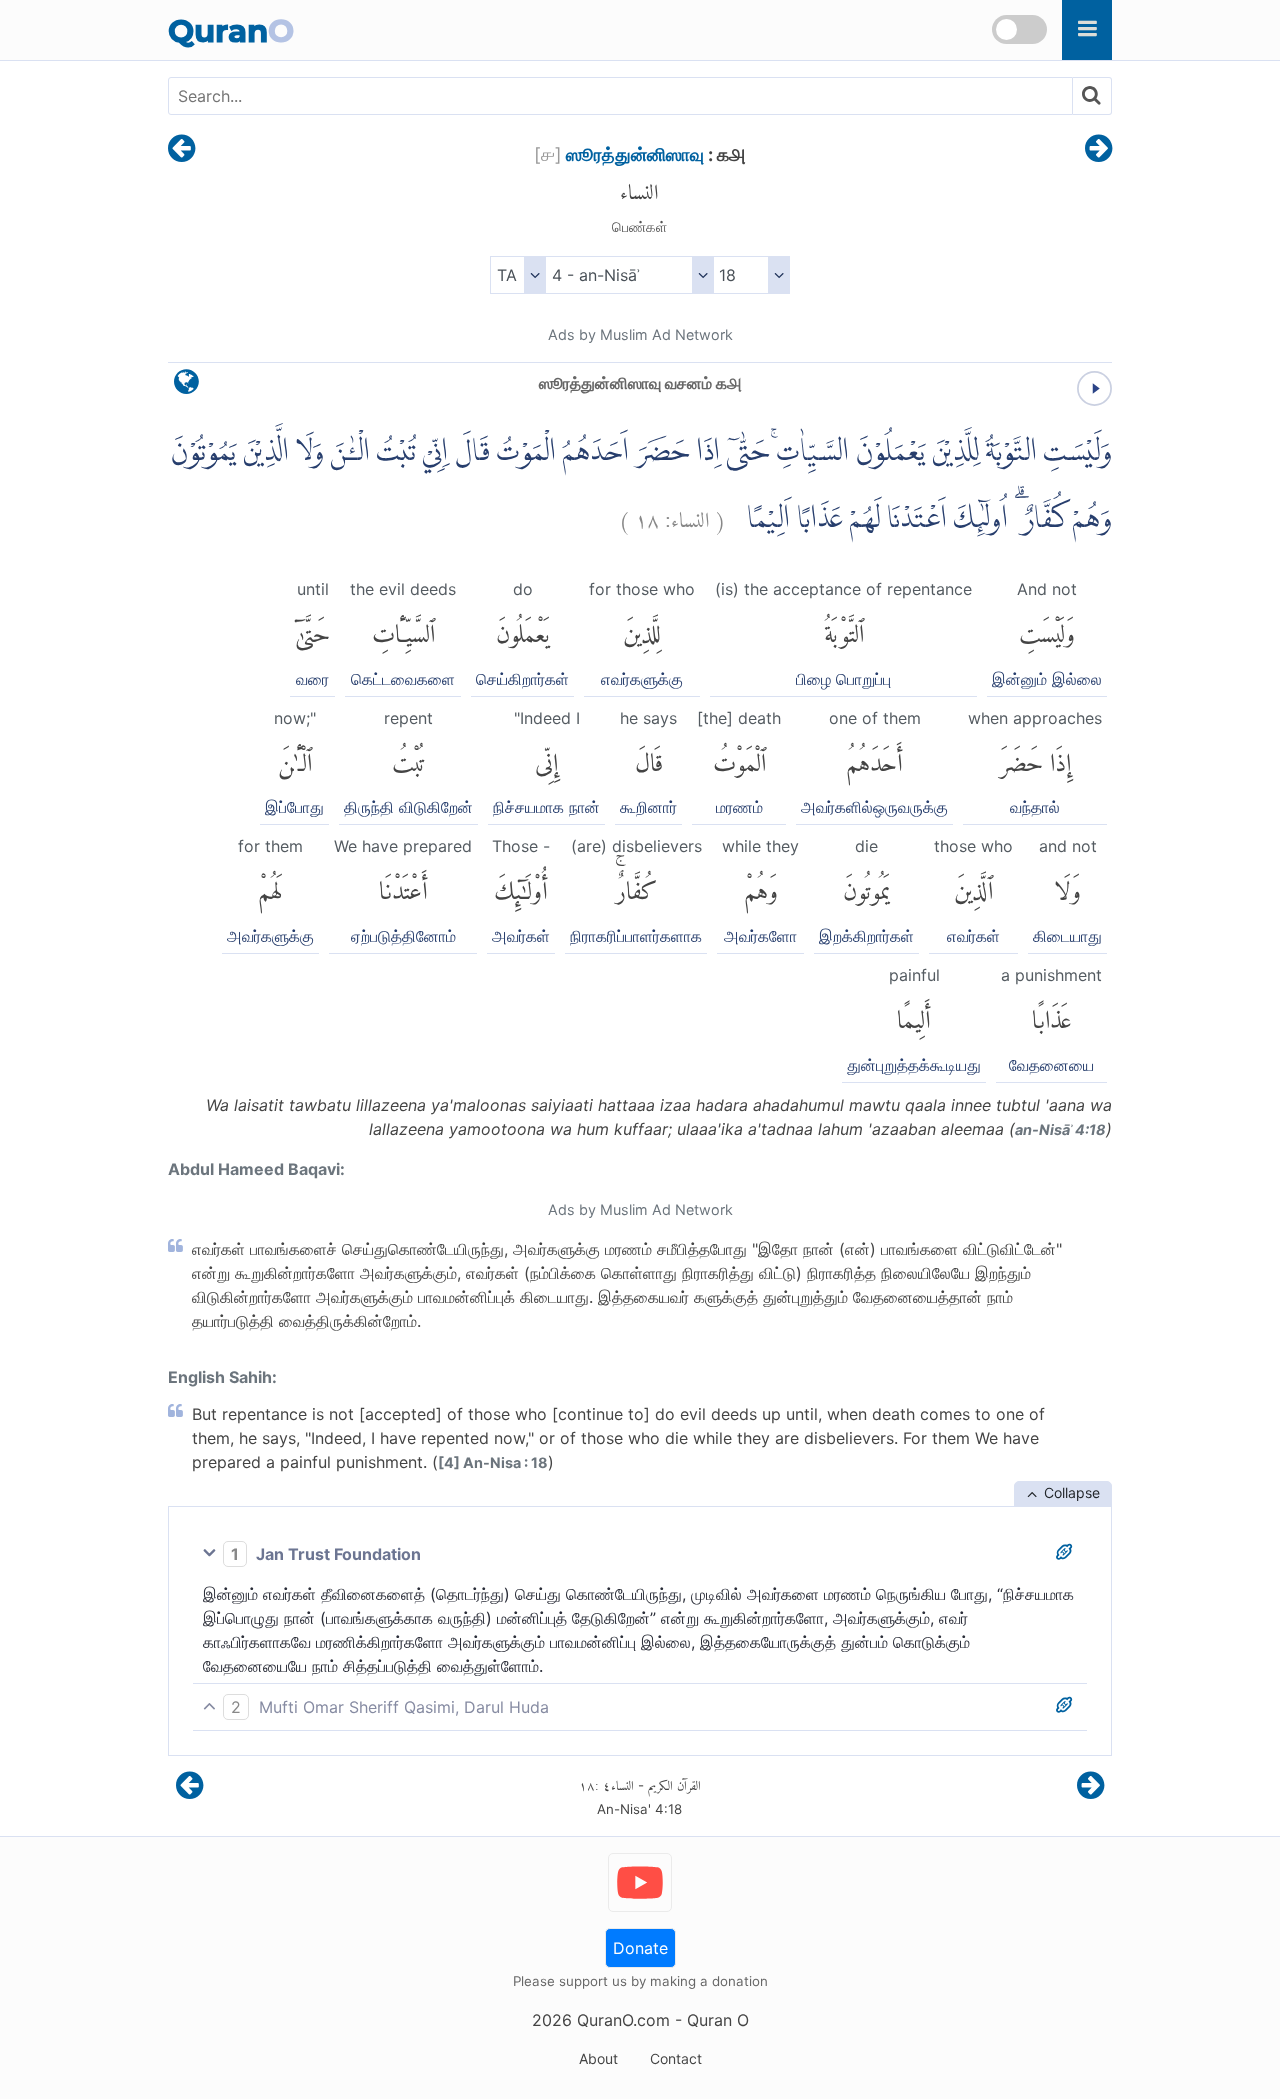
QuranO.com (623, 2020)
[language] (186, 386)
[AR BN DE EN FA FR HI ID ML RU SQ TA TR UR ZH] (517, 275)
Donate (640, 1948)
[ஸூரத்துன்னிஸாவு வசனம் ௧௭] (181, 150)
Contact (676, 2058)
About (598, 2058)
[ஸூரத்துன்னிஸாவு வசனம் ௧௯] (1098, 150)
